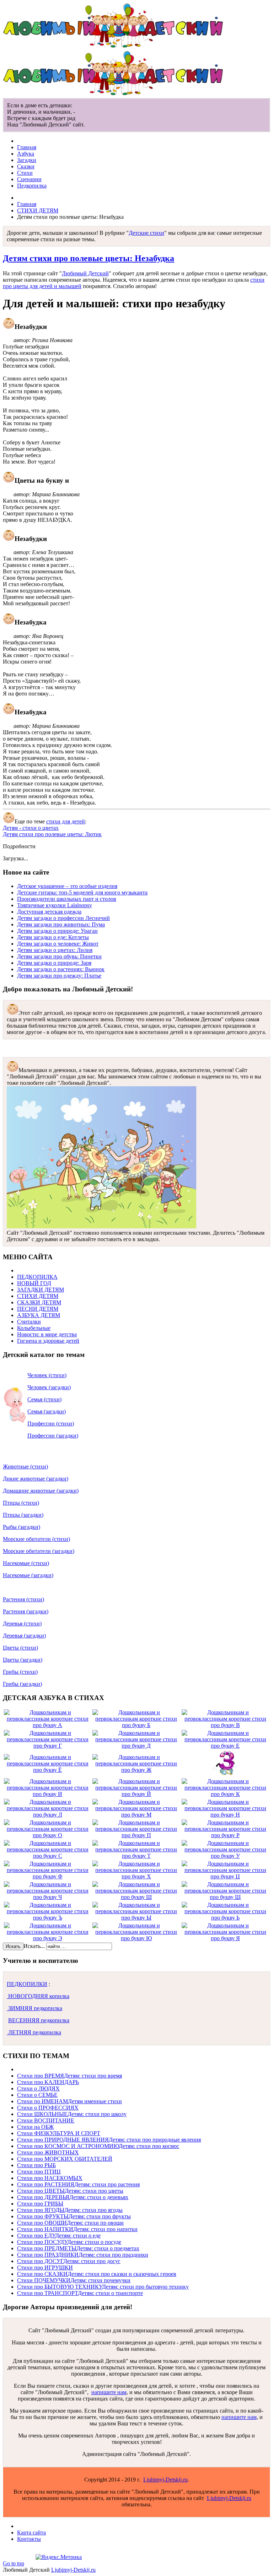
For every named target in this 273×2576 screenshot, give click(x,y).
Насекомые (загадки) (28, 1575)
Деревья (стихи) (22, 1623)
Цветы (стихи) (20, 1648)
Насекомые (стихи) (26, 1563)
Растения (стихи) (23, 1599)
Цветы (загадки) (23, 1660)
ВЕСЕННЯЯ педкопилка (39, 2020)
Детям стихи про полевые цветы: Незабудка (89, 258)
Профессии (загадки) (53, 1436)
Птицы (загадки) (23, 1515)
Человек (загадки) (49, 1387)
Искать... (34, 1946)
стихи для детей (66, 821)
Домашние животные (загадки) (41, 1491)
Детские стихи (146, 233)
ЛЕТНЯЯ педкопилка (34, 2032)
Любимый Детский (85, 273)
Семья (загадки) (47, 1411)
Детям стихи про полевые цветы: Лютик (52, 834)
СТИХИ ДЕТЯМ (38, 210)
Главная (27, 204)
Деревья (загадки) (24, 1636)
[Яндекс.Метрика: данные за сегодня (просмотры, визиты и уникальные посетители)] (59, 2557)
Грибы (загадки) (22, 1684)
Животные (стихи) (25, 1466)
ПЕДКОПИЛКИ (27, 1984)
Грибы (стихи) (20, 1672)
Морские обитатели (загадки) (39, 1551)
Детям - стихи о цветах (31, 828)
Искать (13, 1946)
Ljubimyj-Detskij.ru (165, 2480)
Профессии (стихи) (51, 1424)
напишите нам (109, 2392)
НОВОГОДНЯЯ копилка (38, 1996)
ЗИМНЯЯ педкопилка (34, 2008)
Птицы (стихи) (21, 1503)
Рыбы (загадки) (22, 1527)
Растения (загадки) (26, 1611)
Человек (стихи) (47, 1375)
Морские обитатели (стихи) (36, 1539)
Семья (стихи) (44, 1399)
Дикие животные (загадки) (36, 1479)
